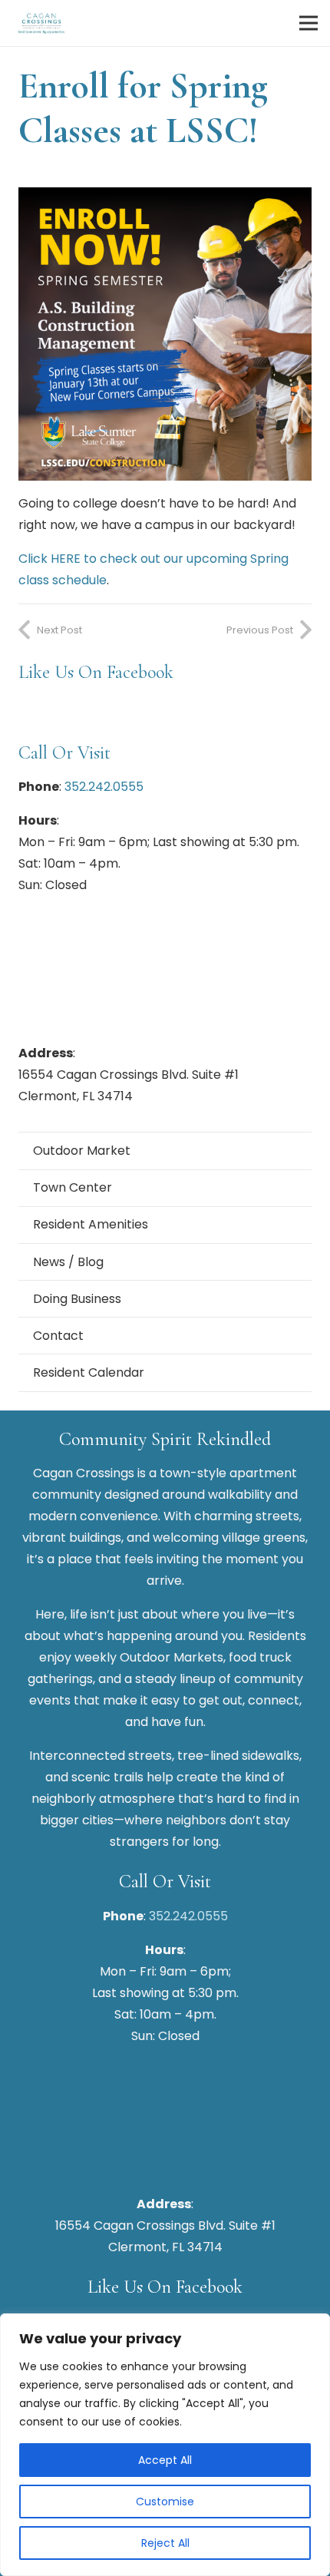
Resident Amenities (91, 1224)
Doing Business (77, 1299)
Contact (58, 1336)
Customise (165, 2502)
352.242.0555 (104, 787)
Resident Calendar (89, 1372)
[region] (165, 2445)
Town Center (73, 1187)
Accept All (165, 2460)
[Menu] (309, 23)
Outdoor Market (82, 1151)
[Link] (41, 23)
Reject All (165, 2543)
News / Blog (68, 1262)
